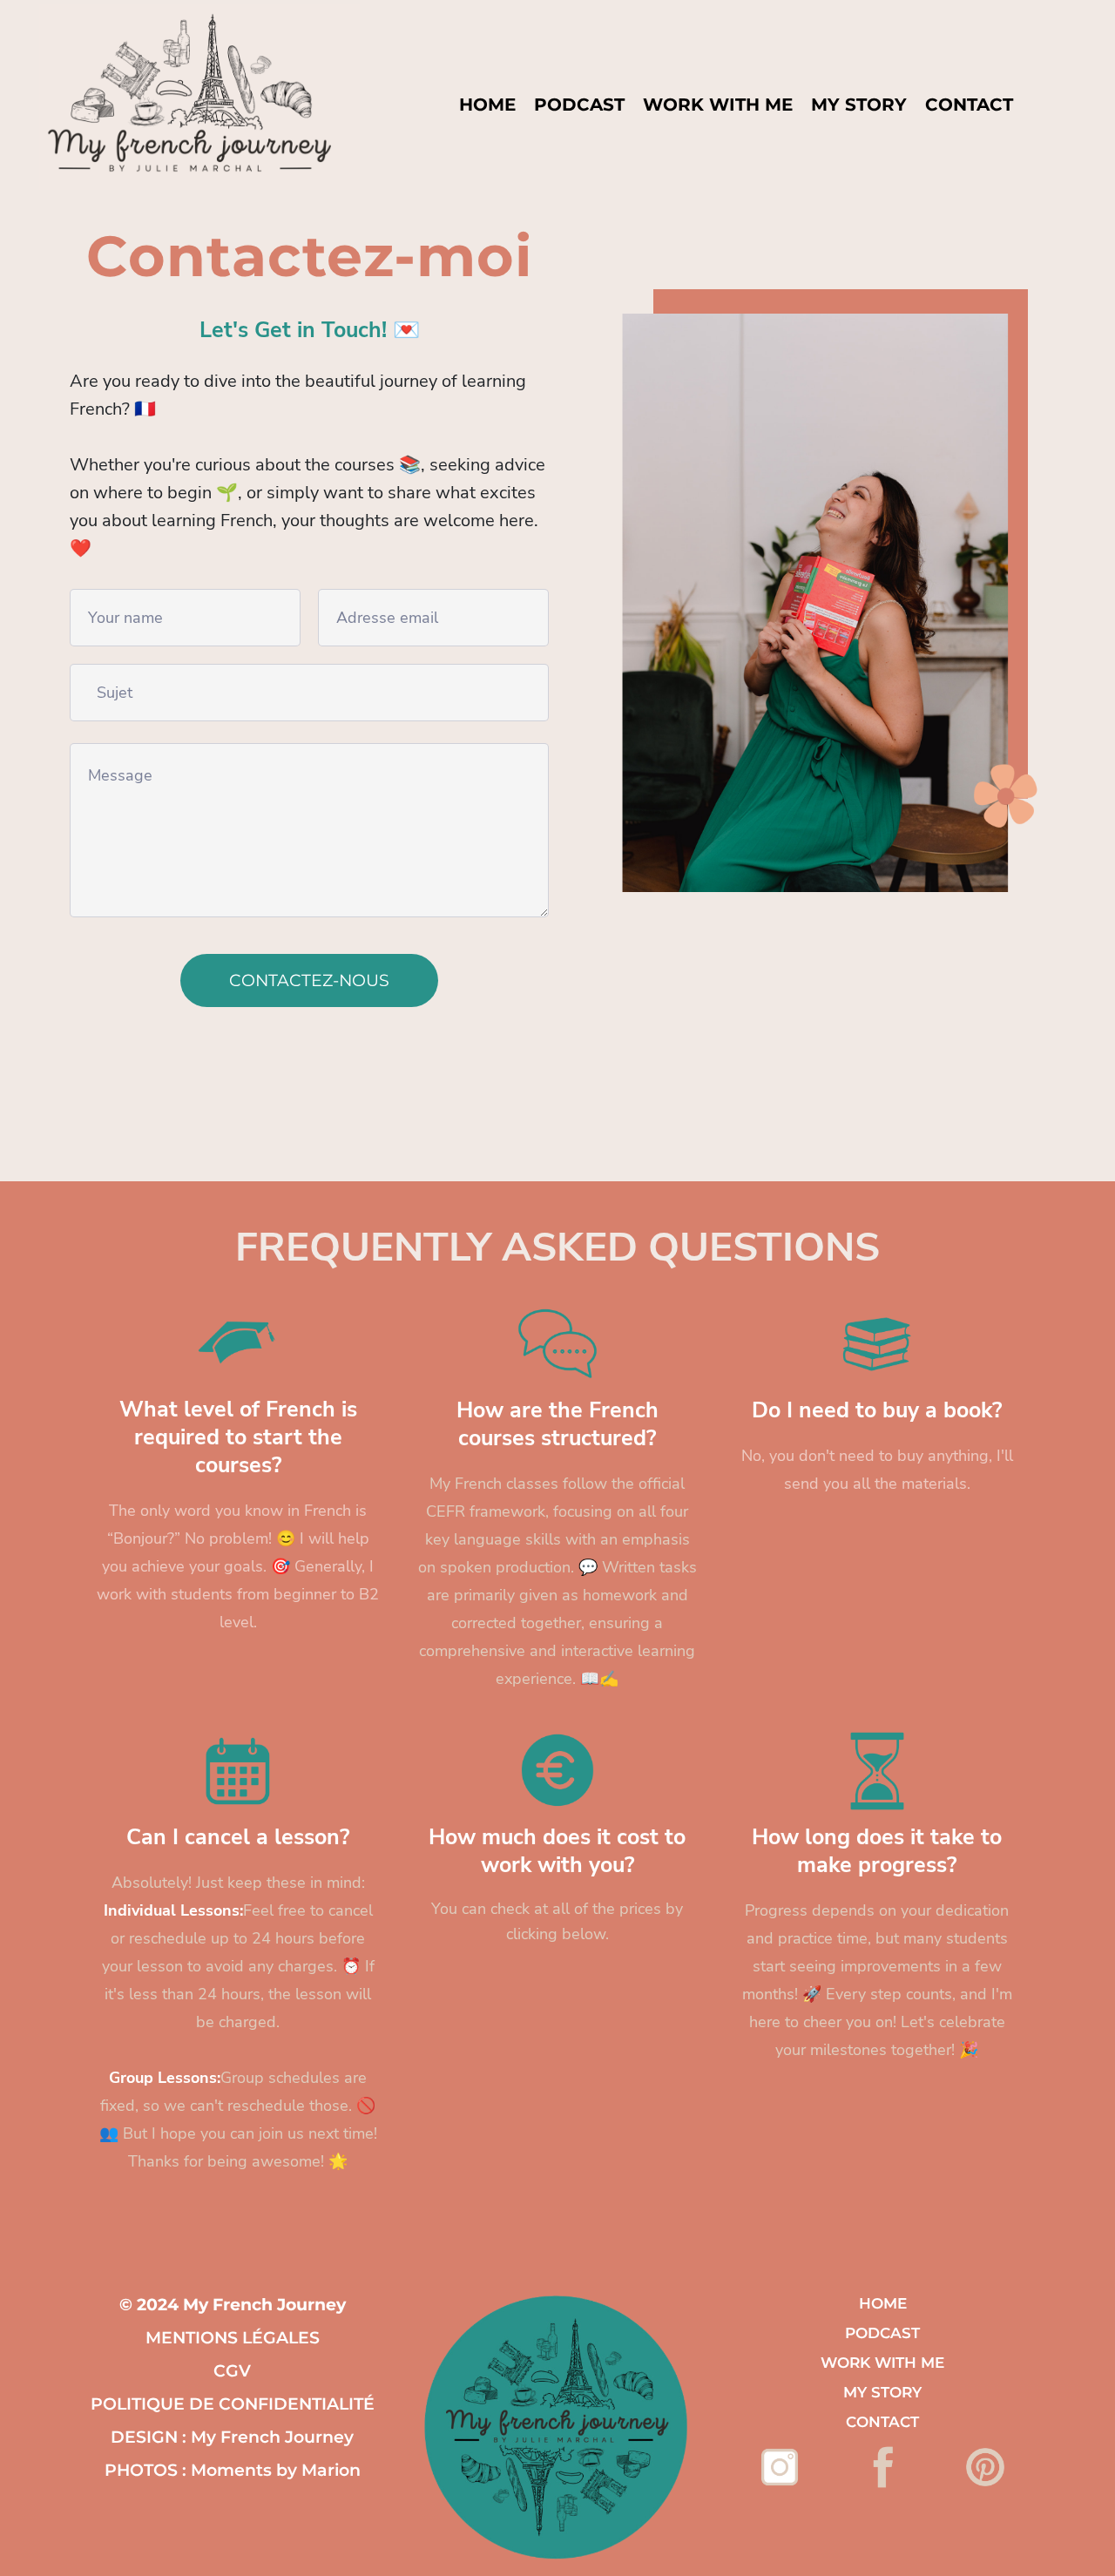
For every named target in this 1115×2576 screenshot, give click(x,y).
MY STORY (859, 105)
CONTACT (969, 105)
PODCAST (579, 105)
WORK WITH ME (718, 105)
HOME (487, 105)
